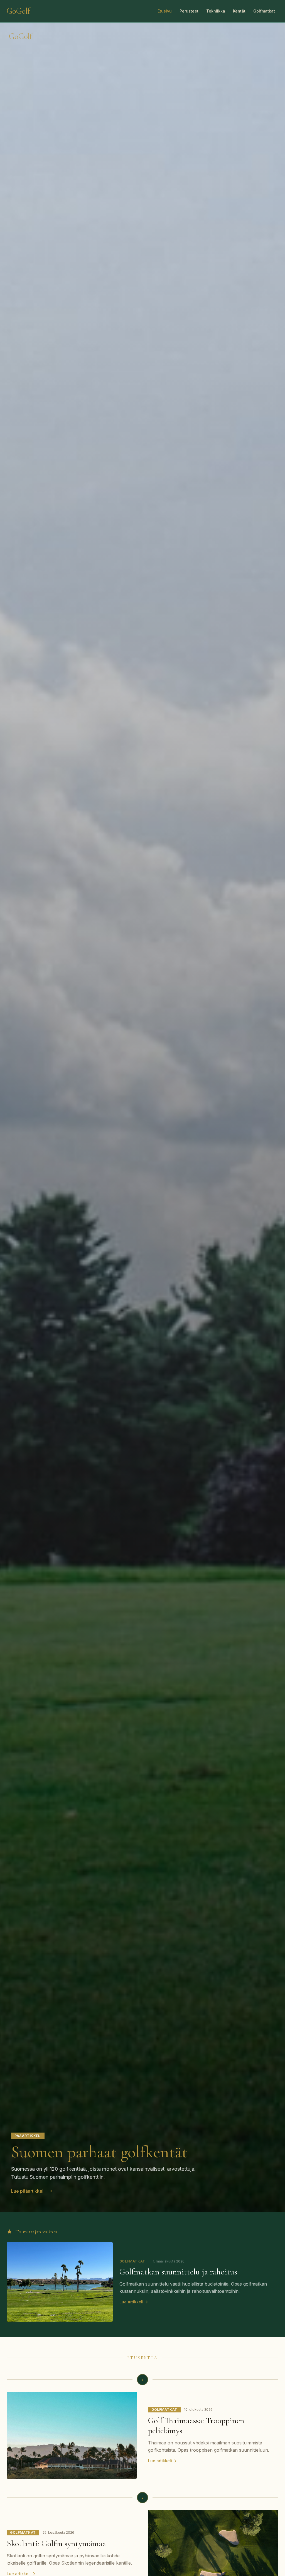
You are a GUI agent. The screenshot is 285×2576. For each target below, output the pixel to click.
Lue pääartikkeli (28, 2191)
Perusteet (189, 11)
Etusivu (165, 11)
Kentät (239, 11)
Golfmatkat (264, 11)
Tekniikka (216, 11)
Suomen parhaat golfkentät (99, 2152)
